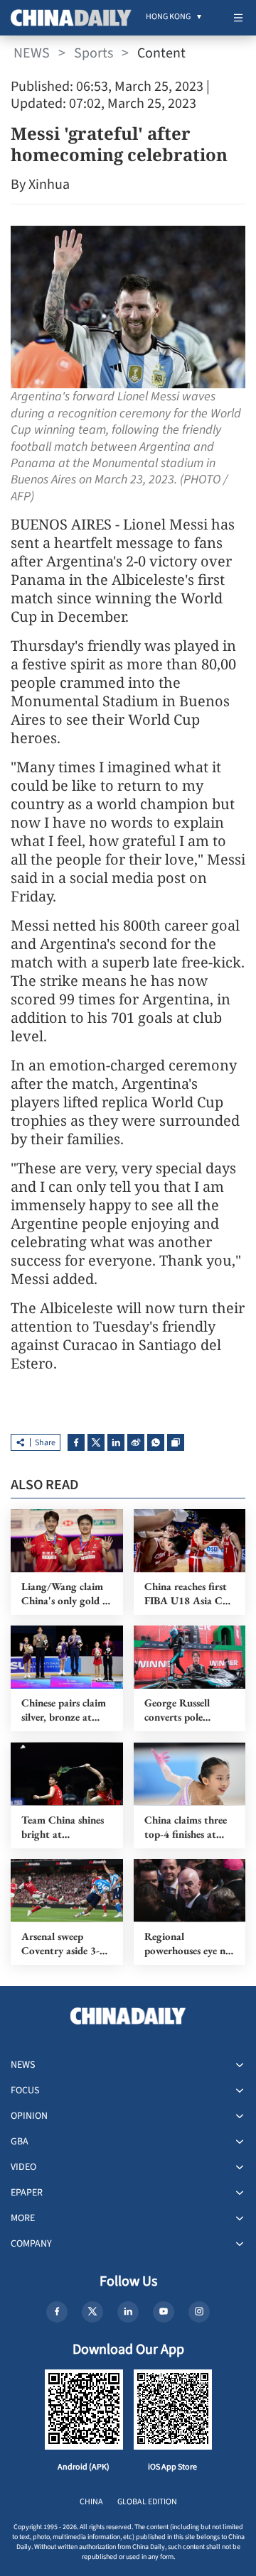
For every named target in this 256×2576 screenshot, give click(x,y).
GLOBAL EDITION (147, 2502)
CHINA (91, 2502)
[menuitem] (168, 18)
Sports (94, 53)
